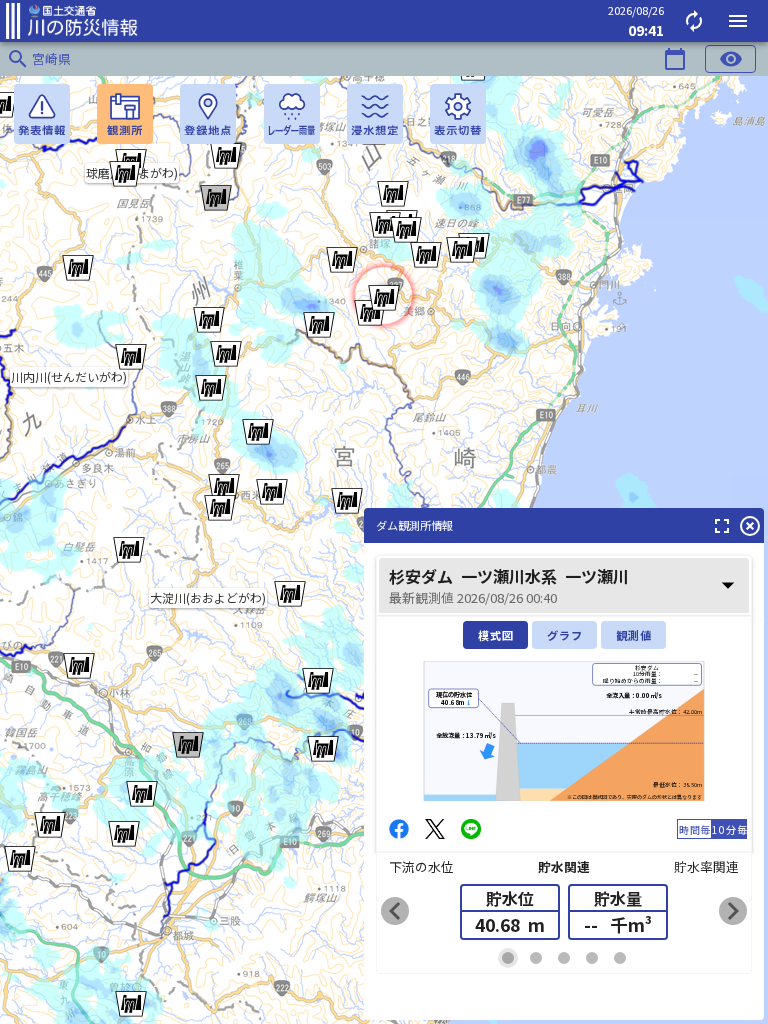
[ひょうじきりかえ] (458, 114)
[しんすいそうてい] (375, 114)
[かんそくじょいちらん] (125, 114)
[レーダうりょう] (292, 114)
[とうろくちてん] (208, 114)
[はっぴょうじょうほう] (42, 114)
